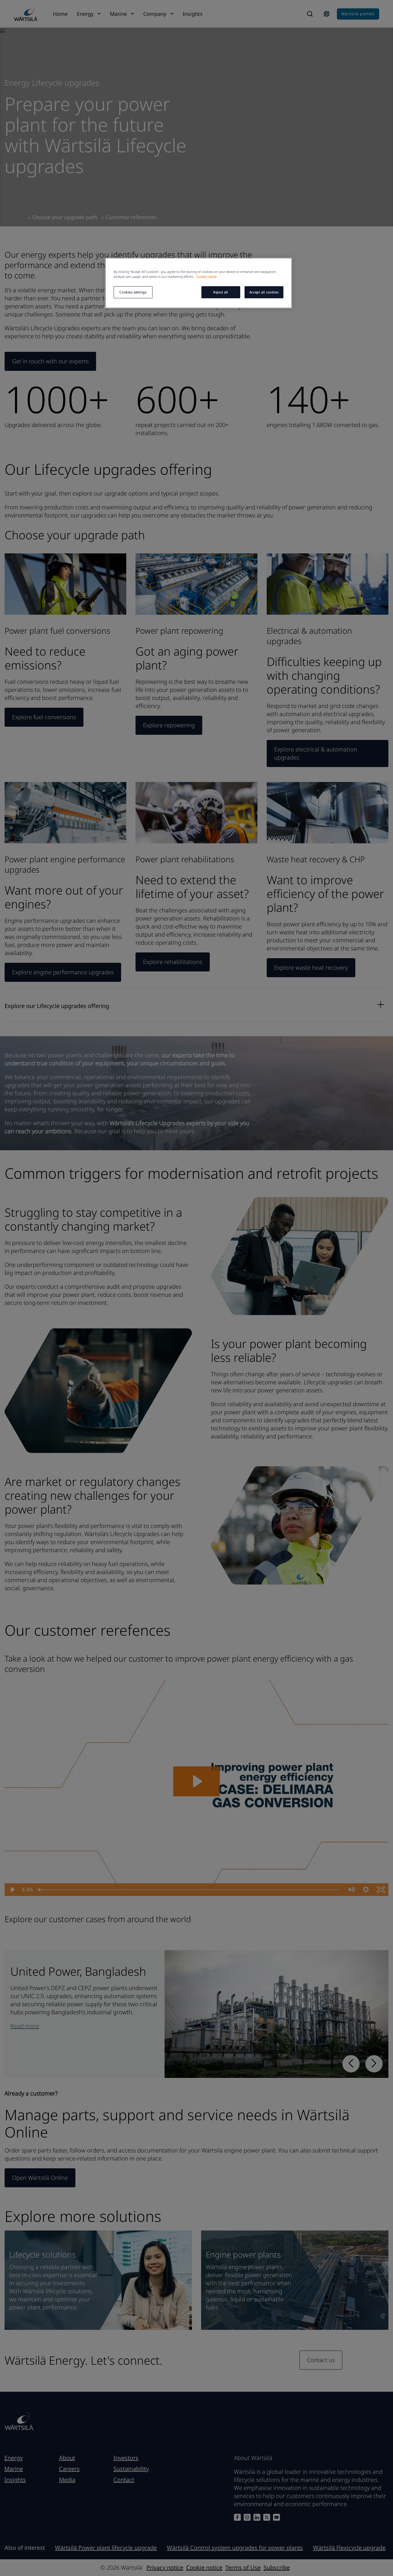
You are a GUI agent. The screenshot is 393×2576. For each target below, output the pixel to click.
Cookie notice (206, 277)
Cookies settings (133, 292)
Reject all (221, 292)
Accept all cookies (264, 292)
